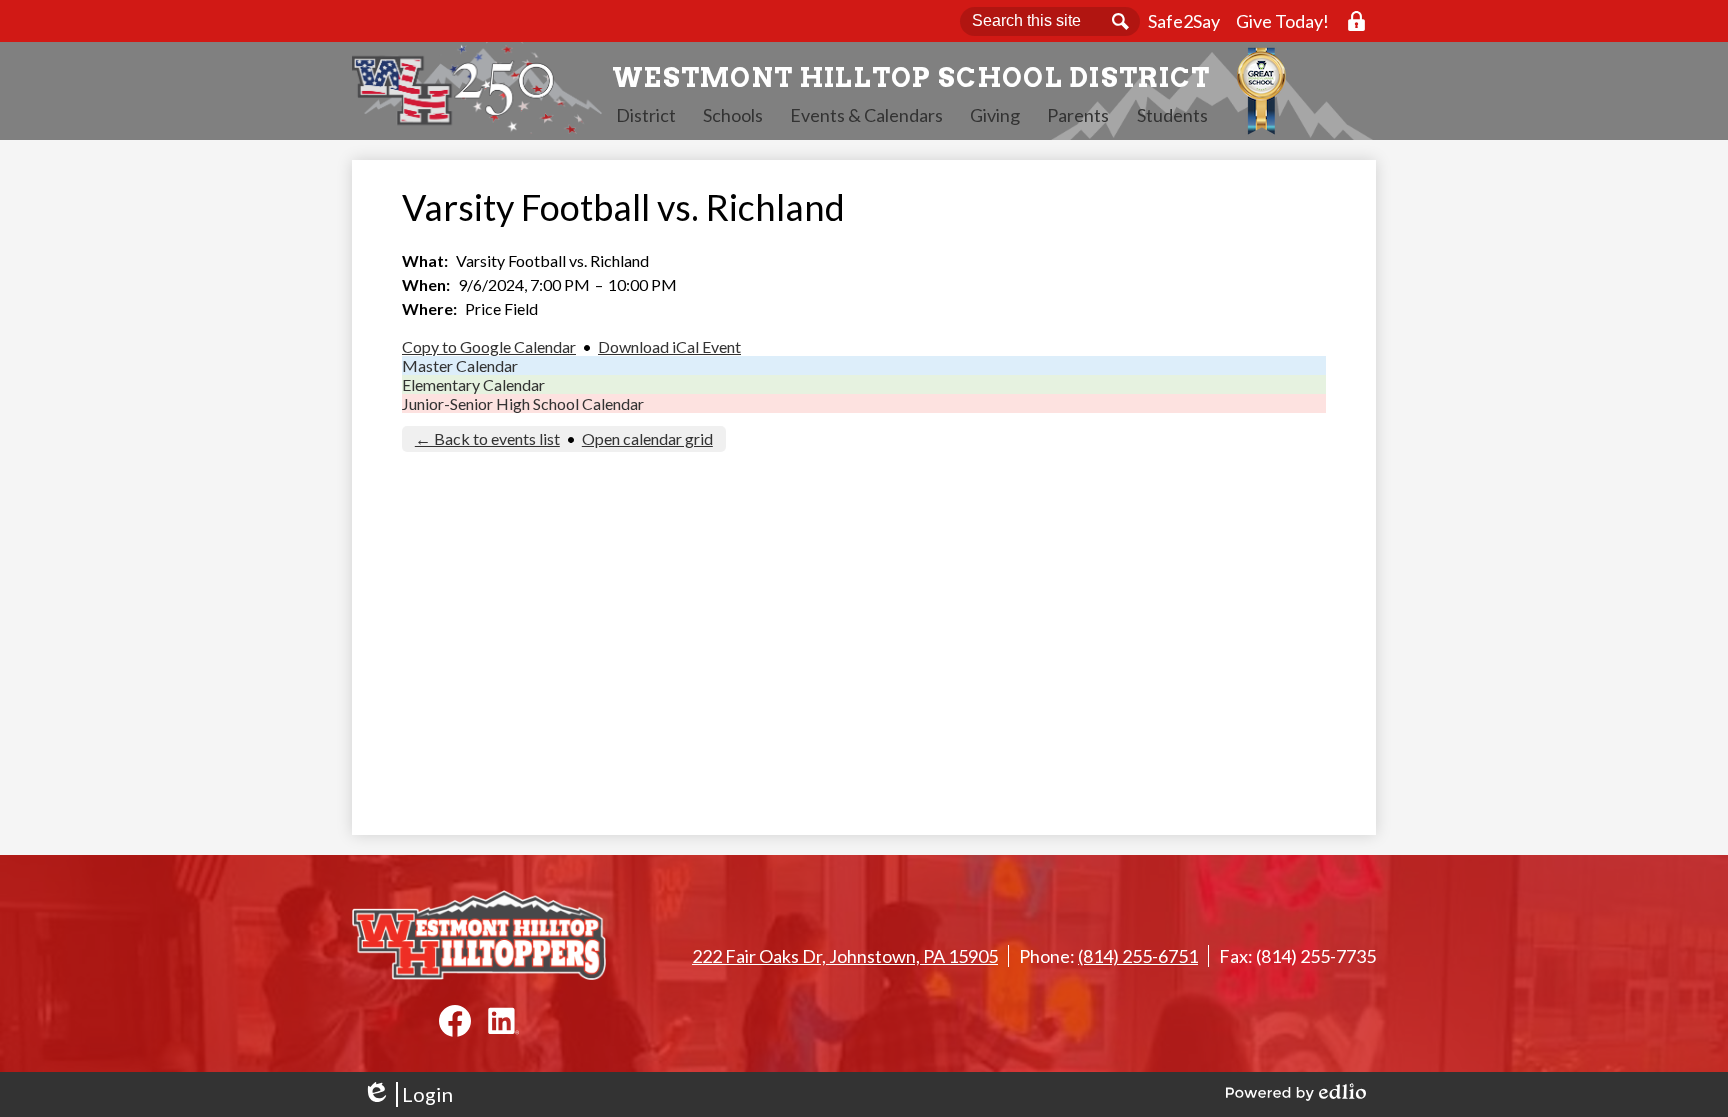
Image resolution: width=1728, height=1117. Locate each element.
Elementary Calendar (473, 384)
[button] (646, 115)
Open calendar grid (647, 438)
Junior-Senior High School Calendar (523, 403)
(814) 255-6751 (1138, 956)
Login (407, 1094)
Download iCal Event (669, 346)
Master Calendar (460, 365)
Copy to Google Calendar (489, 346)
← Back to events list (487, 438)
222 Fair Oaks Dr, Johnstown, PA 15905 (845, 956)
